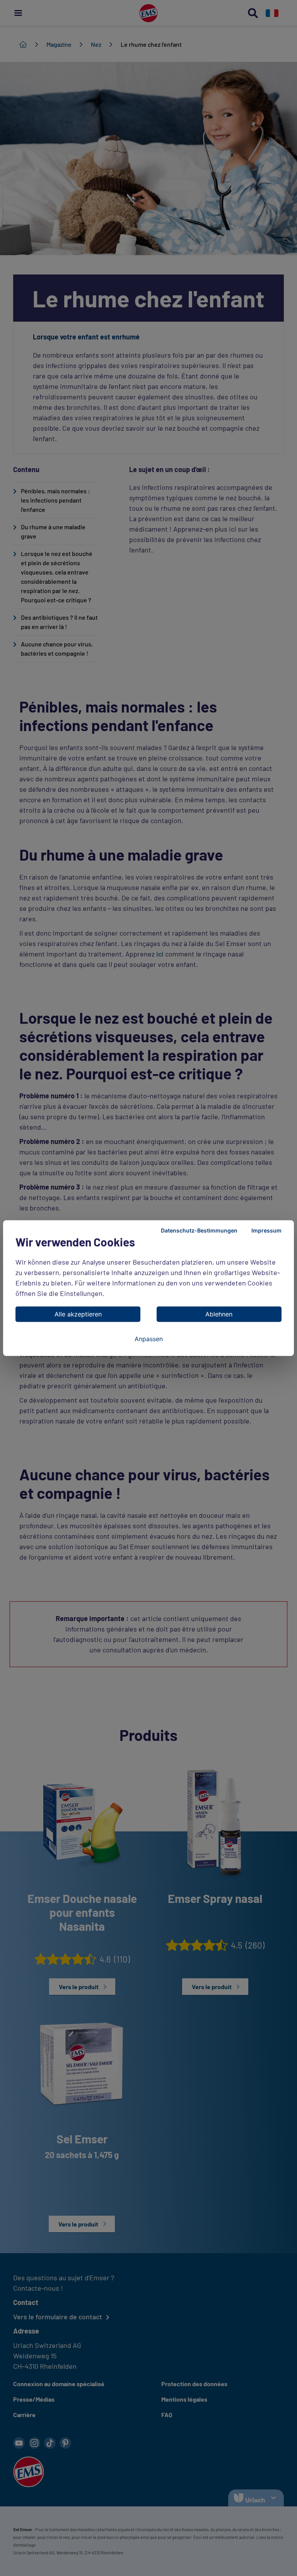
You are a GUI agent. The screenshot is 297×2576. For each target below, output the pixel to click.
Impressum (266, 1230)
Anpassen (149, 1339)
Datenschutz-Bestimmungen (199, 1230)
